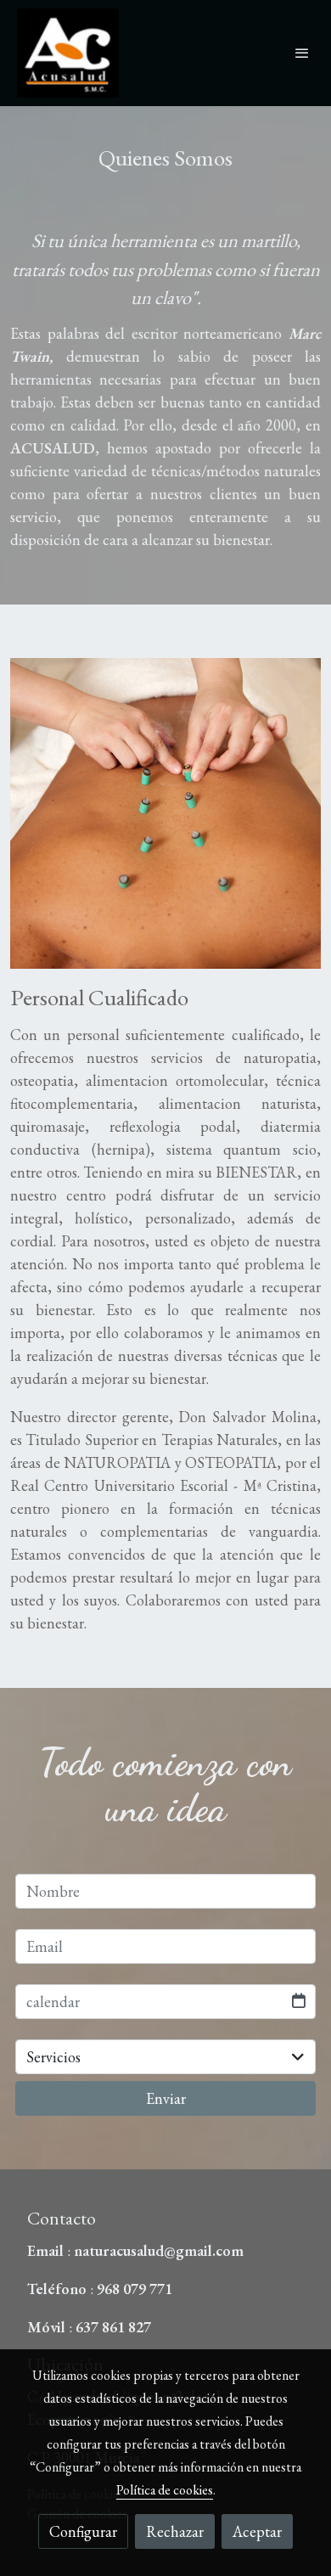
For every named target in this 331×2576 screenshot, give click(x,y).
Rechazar (175, 2531)
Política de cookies (165, 2490)
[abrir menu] (302, 53)
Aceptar (257, 2531)
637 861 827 (112, 2327)
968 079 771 (136, 2289)
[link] (68, 53)
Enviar (166, 2098)
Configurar (83, 2531)
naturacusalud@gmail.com (159, 2250)
